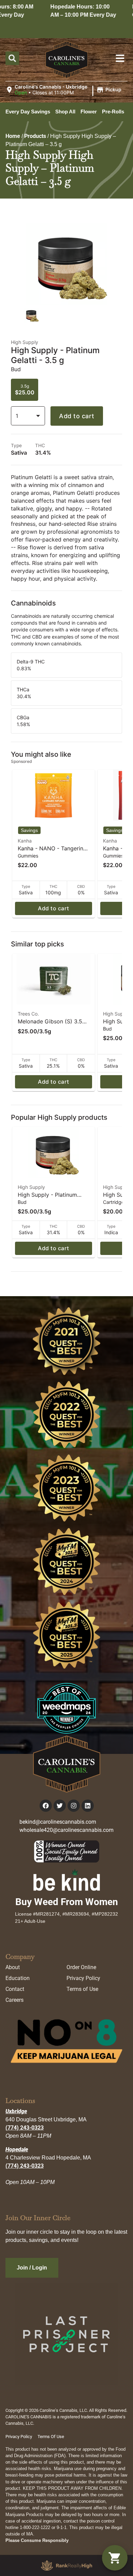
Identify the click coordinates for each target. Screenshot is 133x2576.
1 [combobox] (17, 416)
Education (18, 1978)
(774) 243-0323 (25, 2128)
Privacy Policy (83, 1978)
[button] (64, 90)
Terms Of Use (51, 2437)
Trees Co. (28, 1014)
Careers (14, 2000)
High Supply (117, 1014)
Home (13, 136)
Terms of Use (82, 1989)
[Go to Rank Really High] (66, 2565)
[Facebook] (46, 1806)
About (13, 1967)
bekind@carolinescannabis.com (58, 1822)
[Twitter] (60, 1806)
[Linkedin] (88, 1806)
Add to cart (77, 416)
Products (35, 136)
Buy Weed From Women (67, 1902)
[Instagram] (74, 1806)
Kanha (25, 841)
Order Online (81, 1967)
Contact (15, 1989)
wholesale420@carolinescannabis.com (66, 1830)
